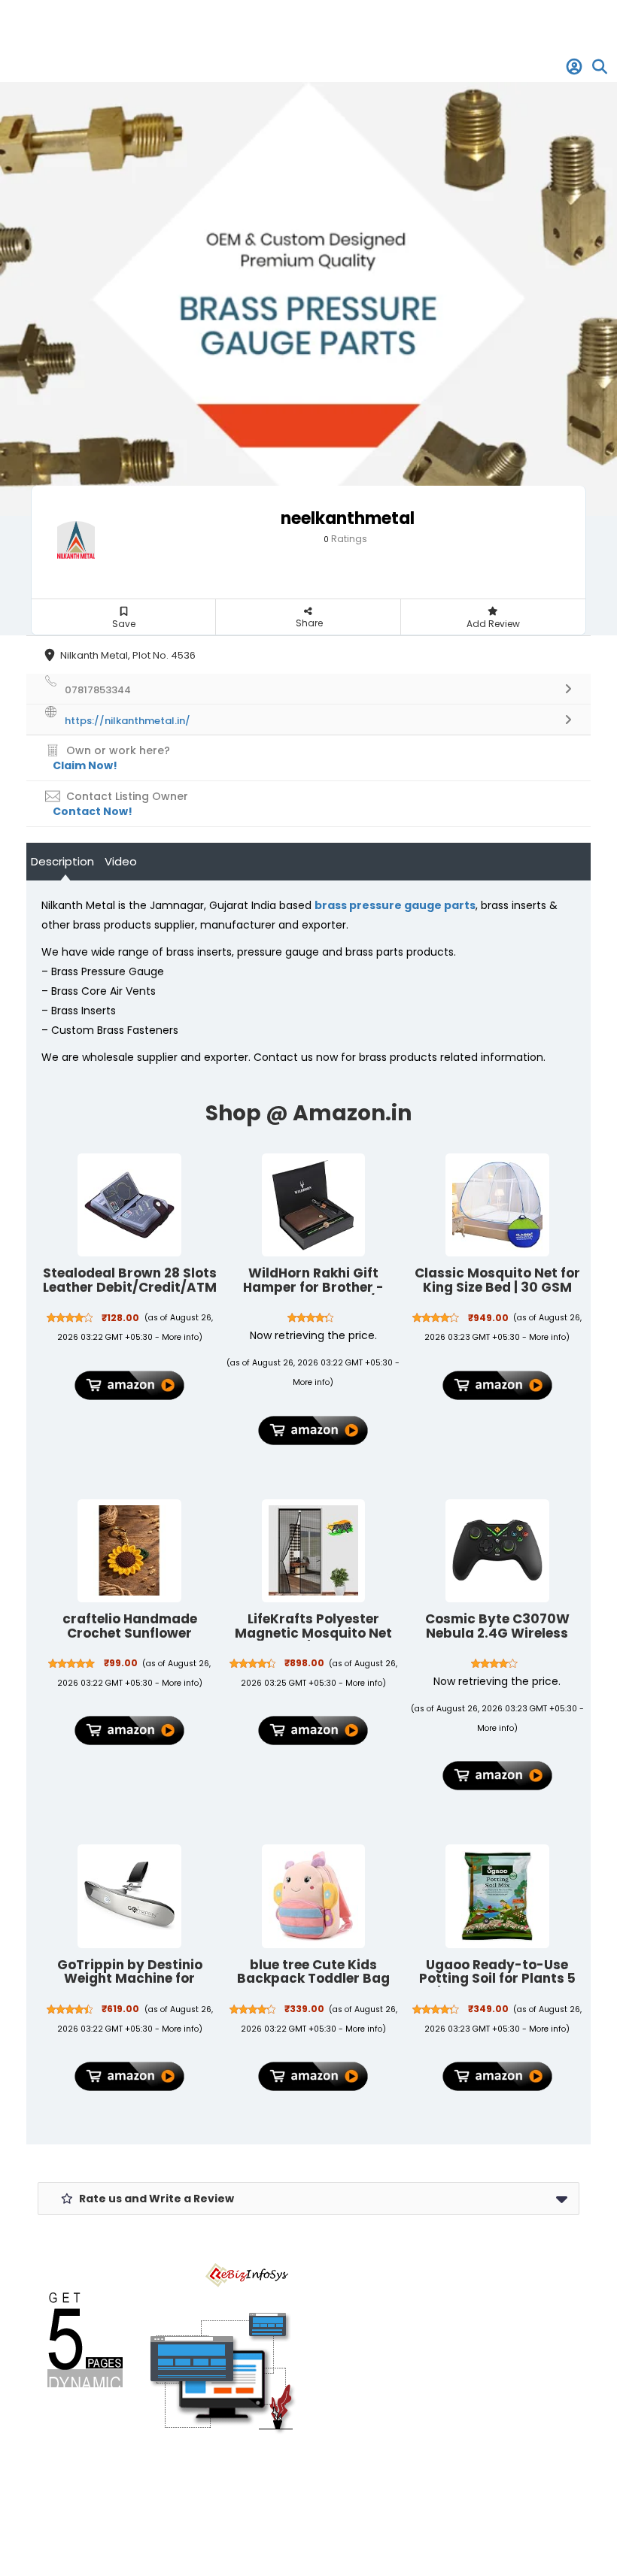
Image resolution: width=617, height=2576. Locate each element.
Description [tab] (62, 861)
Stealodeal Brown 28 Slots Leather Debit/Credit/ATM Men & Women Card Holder (130, 1294)
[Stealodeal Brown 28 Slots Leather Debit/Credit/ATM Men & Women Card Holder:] (129, 1205)
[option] (308, 299)
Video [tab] (121, 861)
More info (180, 1337)
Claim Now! (85, 765)
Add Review (493, 624)
